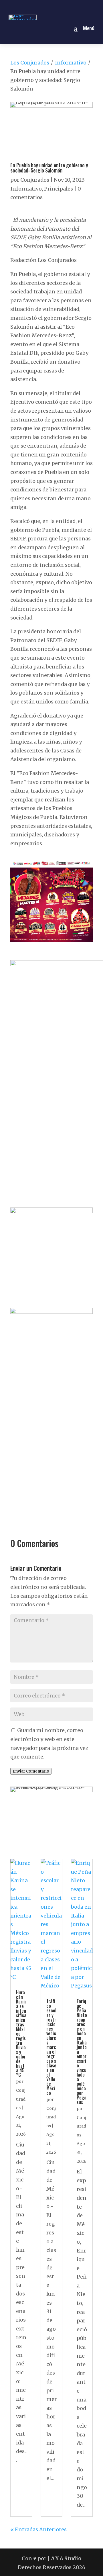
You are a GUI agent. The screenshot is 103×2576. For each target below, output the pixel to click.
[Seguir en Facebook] (32, 7)
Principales (59, 189)
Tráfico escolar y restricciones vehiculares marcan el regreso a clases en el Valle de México (51, 2047)
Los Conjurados (30, 63)
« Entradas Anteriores (38, 2529)
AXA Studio (66, 2558)
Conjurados (35, 180)
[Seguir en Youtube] (71, 7)
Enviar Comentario (31, 1771)
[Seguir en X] (58, 7)
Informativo (71, 63)
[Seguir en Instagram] (45, 7)
